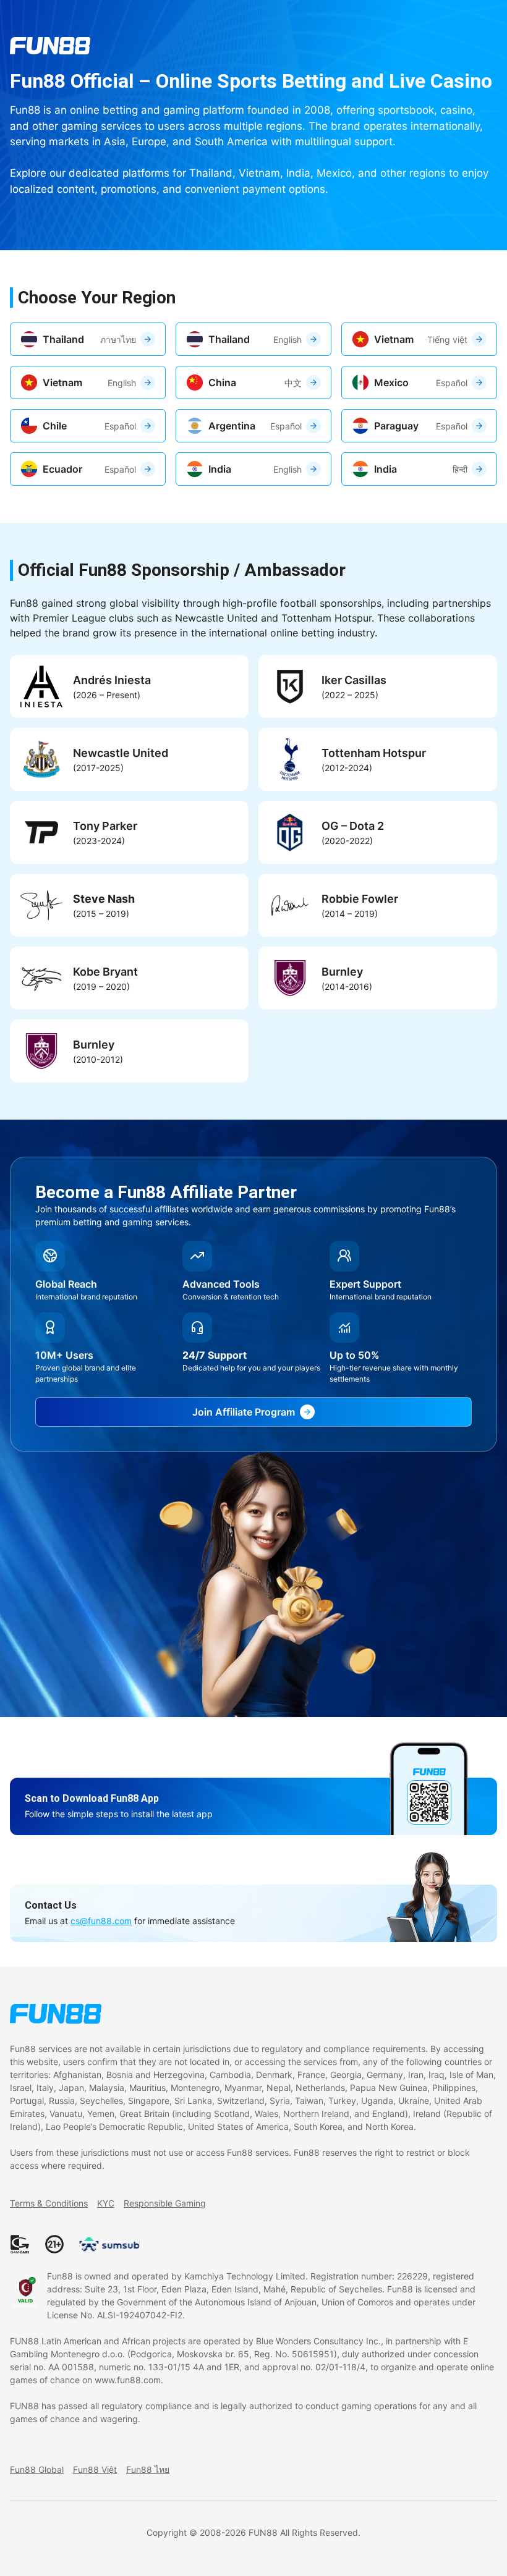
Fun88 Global (37, 2469)
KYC (106, 2203)
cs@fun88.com (101, 1921)
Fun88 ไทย (148, 2469)
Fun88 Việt (95, 2469)
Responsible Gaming (165, 2203)
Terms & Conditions (49, 2203)
